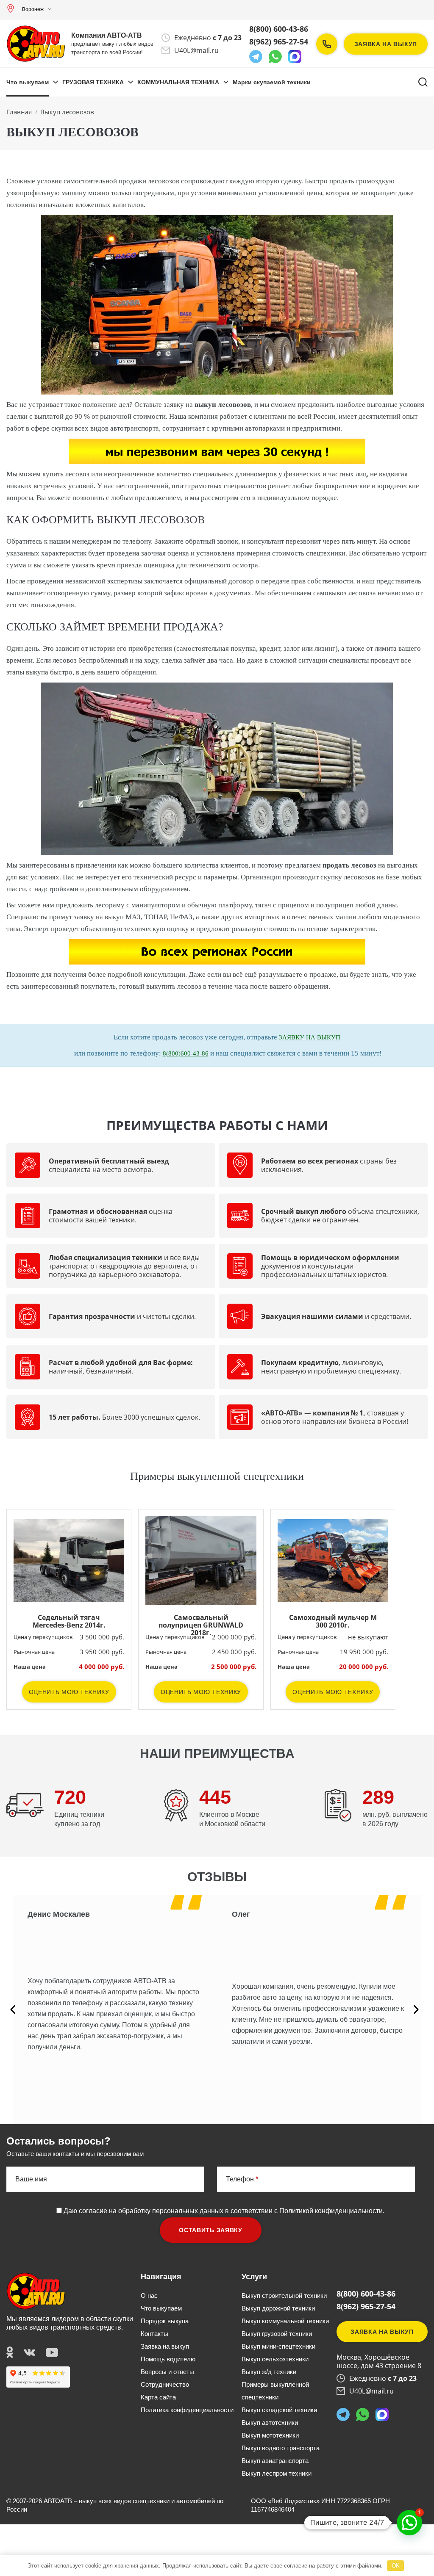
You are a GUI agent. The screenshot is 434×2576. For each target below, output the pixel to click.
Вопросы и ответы (167, 2372)
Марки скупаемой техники (272, 82)
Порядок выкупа (165, 2321)
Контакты (154, 2334)
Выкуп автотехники (270, 2423)
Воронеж (33, 9)
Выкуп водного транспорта (281, 2448)
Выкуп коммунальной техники (285, 2321)
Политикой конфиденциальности (331, 2211)
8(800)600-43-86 (186, 1053)
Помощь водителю (168, 2359)
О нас (149, 2295)
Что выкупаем (28, 82)
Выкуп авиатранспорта (275, 2461)
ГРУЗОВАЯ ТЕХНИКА (93, 82)
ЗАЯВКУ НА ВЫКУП (310, 1037)
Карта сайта (158, 2397)
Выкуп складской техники (279, 2410)
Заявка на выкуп (386, 44)
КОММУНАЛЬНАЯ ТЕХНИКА (178, 82)
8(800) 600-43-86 (279, 29)
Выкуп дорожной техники (278, 2308)
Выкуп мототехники (270, 2435)
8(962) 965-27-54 (279, 41)
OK (396, 2566)
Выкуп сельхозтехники (275, 2359)
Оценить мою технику (69, 1692)
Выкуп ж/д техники (269, 2372)
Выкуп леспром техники (277, 2473)
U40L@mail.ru (196, 50)
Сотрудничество (165, 2384)
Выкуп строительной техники (284, 2295)
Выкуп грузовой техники (277, 2334)
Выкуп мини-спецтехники (278, 2346)
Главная (19, 112)
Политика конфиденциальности (187, 2410)
